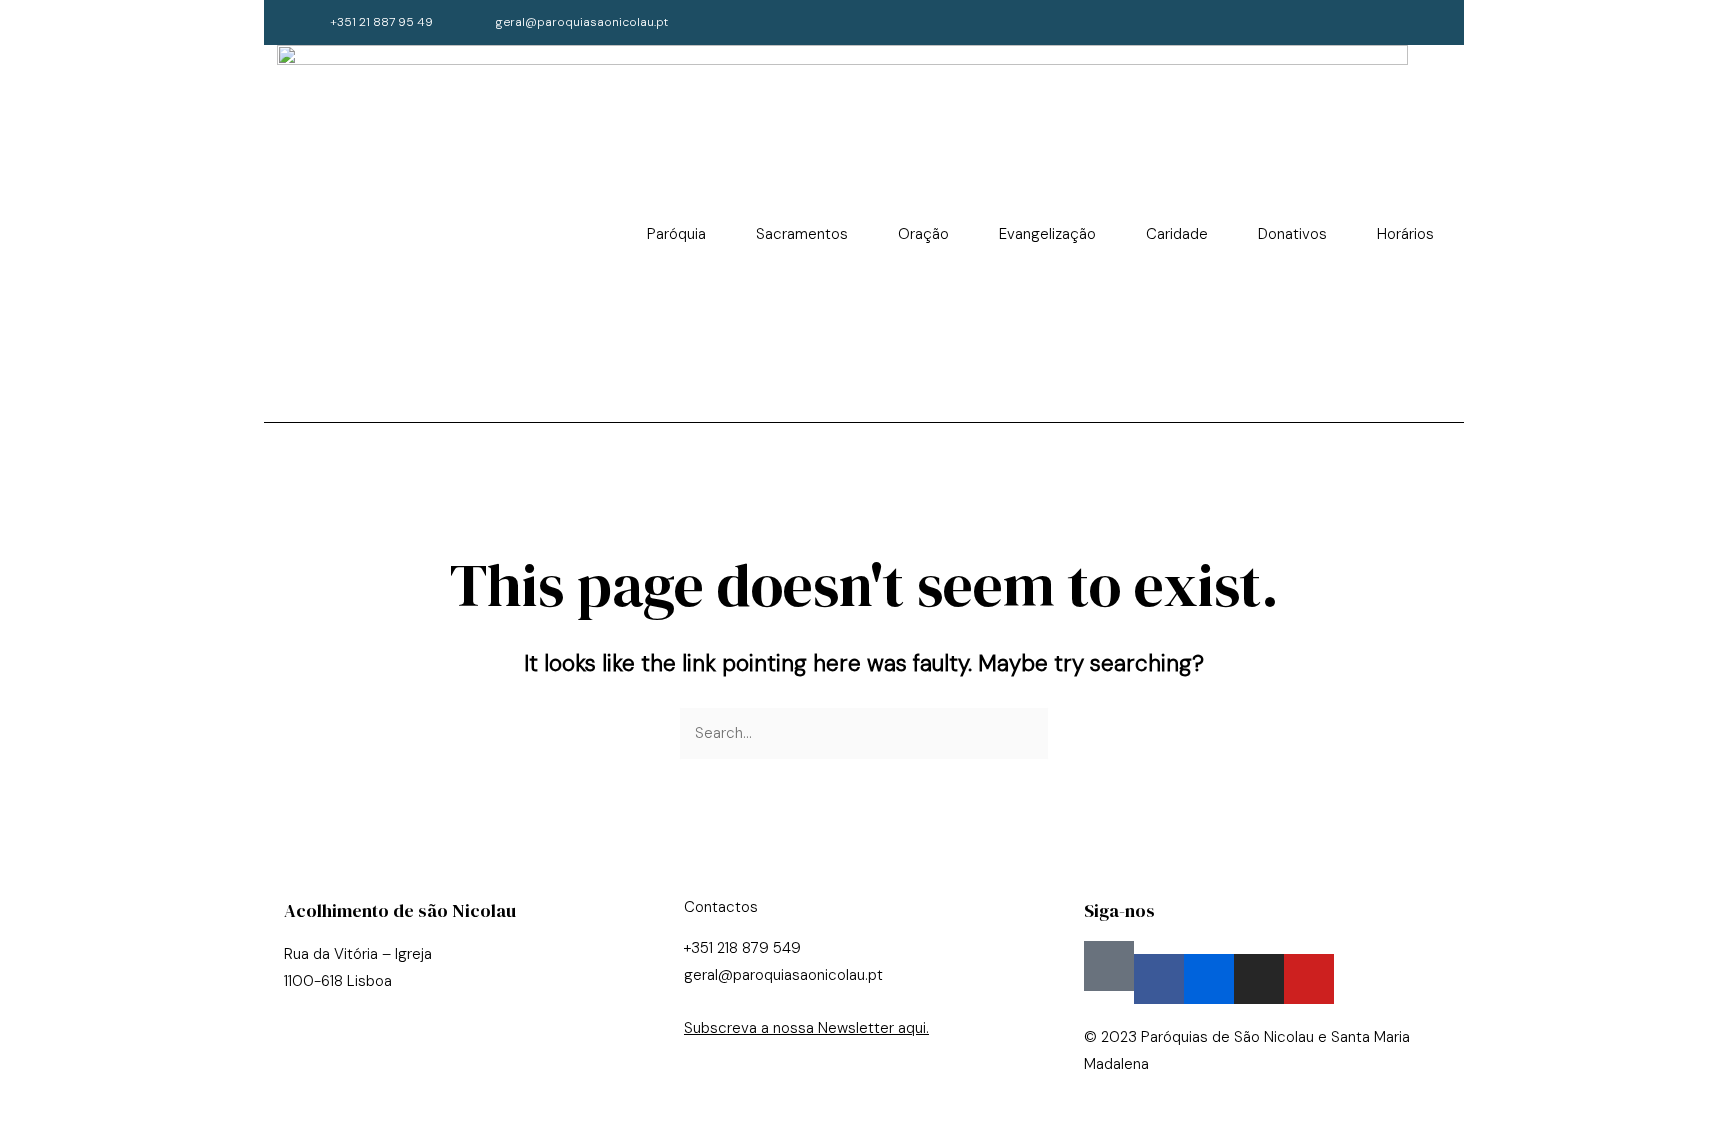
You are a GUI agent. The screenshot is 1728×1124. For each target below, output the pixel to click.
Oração (923, 234)
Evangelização (1047, 234)
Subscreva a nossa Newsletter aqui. (806, 1028)
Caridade (1177, 234)
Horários (1405, 234)
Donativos (1292, 234)
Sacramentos (802, 234)
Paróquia (676, 234)
